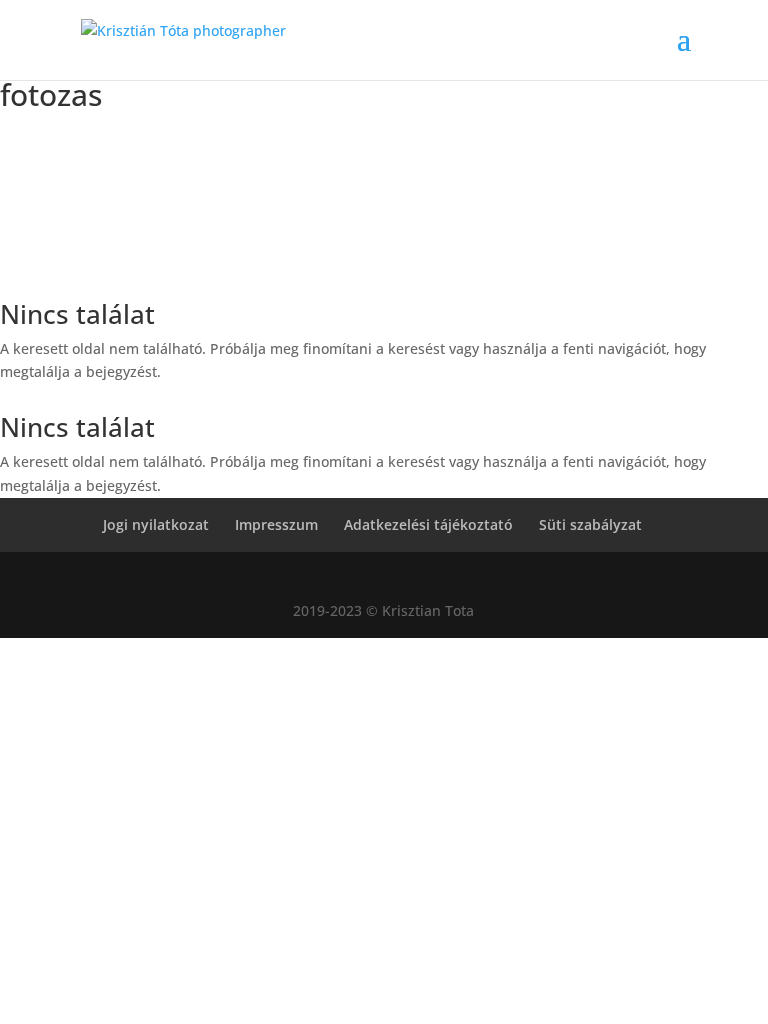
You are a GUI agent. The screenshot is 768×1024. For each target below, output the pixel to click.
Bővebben (384, 275)
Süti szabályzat (590, 524)
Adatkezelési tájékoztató (428, 524)
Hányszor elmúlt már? (384, 161)
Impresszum (276, 524)
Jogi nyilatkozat (156, 524)
